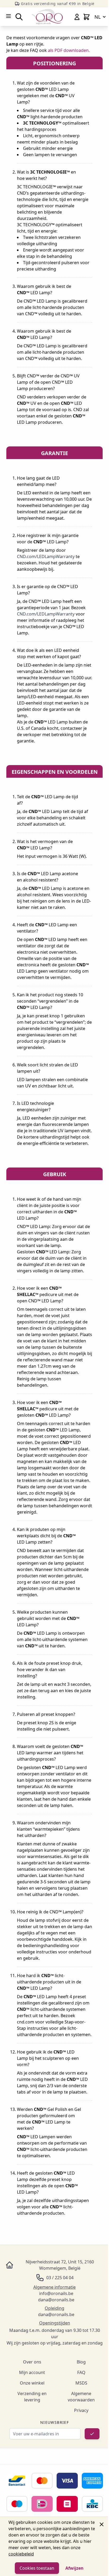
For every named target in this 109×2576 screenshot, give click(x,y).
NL (97, 17)
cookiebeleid (21, 2554)
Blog (81, 2362)
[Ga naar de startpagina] (47, 17)
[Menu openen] (8, 16)
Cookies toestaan (37, 2568)
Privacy (81, 2410)
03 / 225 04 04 (60, 2278)
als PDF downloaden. (69, 50)
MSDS (81, 2383)
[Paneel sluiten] (102, 2524)
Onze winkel (32, 2383)
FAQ (81, 2372)
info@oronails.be (56, 2293)
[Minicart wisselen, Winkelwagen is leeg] (87, 17)
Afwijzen (74, 2568)
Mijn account (32, 2372)
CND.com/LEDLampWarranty (46, 556)
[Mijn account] (77, 17)
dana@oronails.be (56, 2300)
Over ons (32, 2362)
